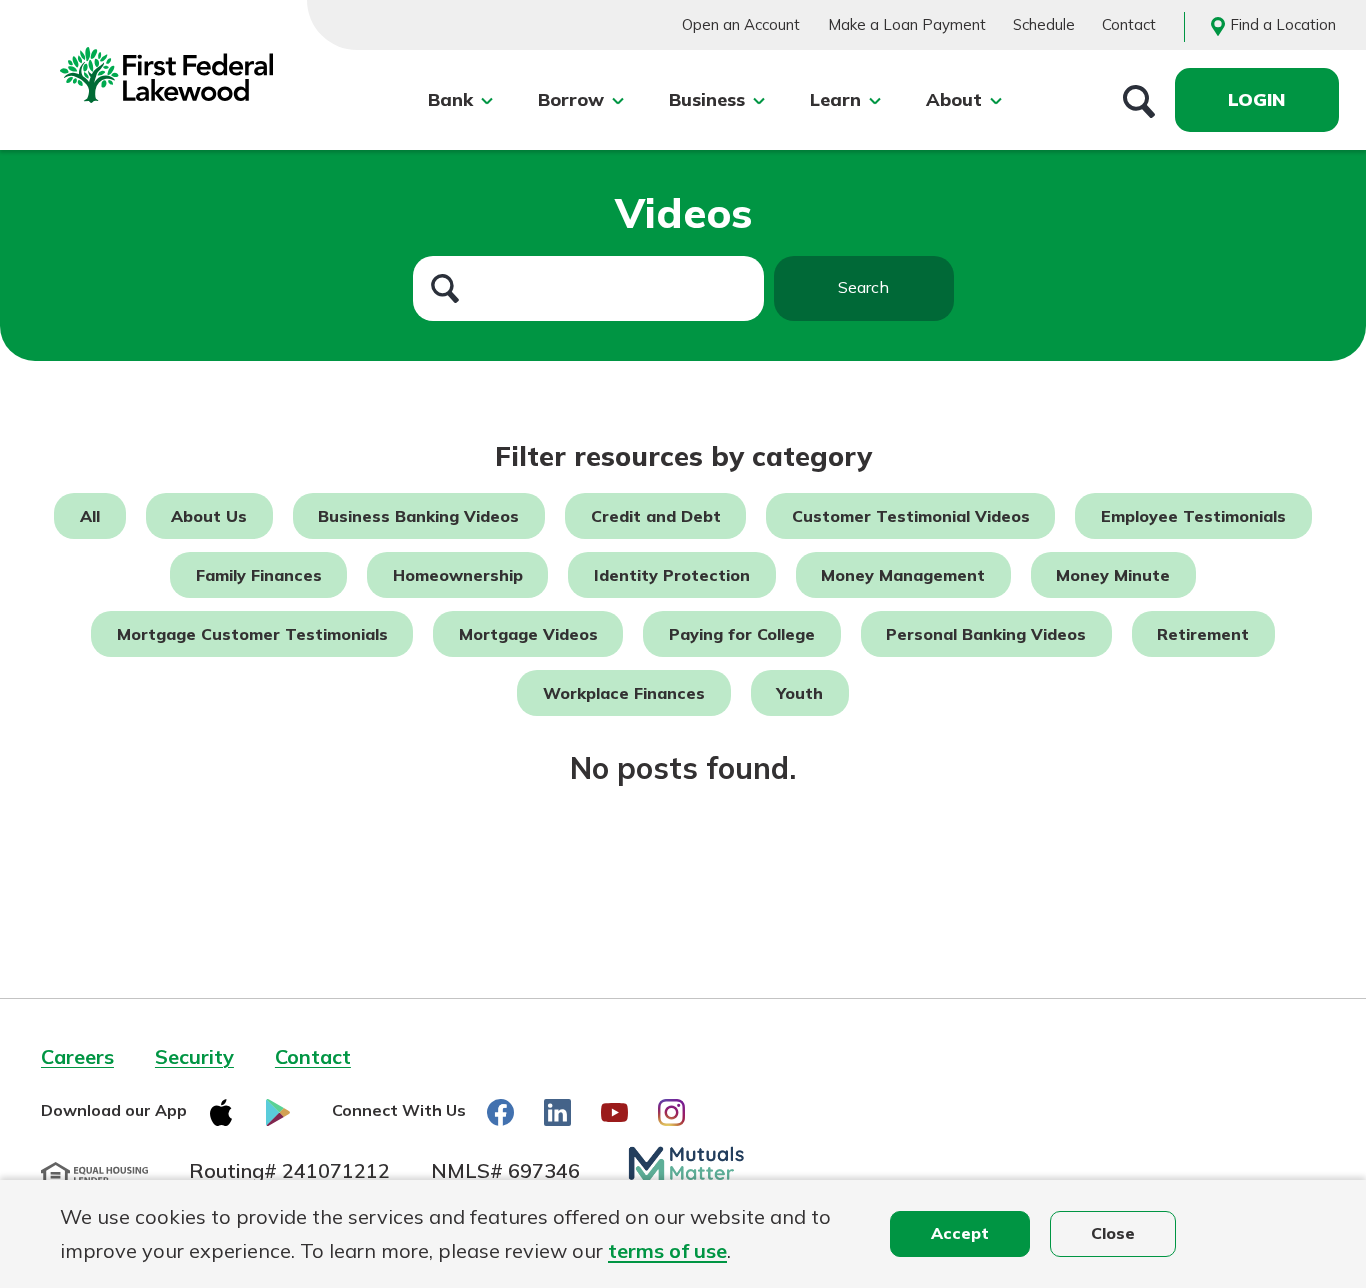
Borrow (571, 99)
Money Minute (1113, 575)
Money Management (903, 575)
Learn (835, 99)
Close (1113, 1233)
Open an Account (741, 24)
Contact (1129, 24)
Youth (799, 693)
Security (194, 1056)
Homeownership (458, 575)
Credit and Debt (656, 516)
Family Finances (259, 575)
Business (707, 99)
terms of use (667, 1250)
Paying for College (742, 634)
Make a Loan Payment (907, 24)
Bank (450, 99)
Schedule (1044, 24)
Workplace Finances (624, 693)
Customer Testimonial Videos (911, 516)
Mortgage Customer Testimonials (252, 634)
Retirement (1203, 634)
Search (863, 287)
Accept (960, 1233)
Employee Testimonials (1193, 516)
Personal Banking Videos (986, 634)
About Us (209, 516)
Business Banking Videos (418, 516)
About (954, 99)
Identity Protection (672, 575)
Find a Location (1283, 24)
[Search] (1139, 100)
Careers (77, 1056)
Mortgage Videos (528, 634)
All (90, 516)
